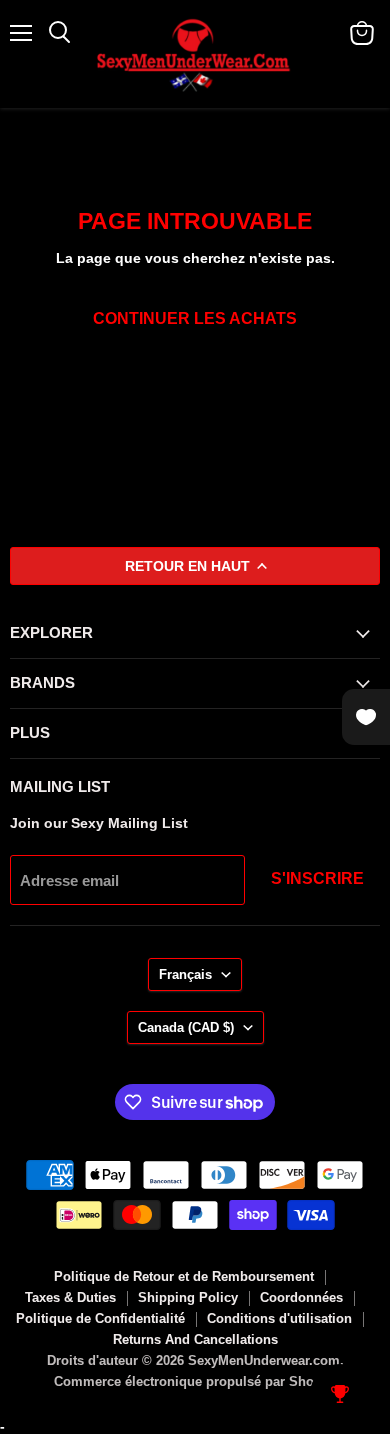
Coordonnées (301, 1297)
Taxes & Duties (70, 1297)
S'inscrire (317, 878)
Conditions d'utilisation (279, 1318)
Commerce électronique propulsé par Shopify (195, 1381)
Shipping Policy (188, 1297)
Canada (186, 1027)
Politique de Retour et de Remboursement (184, 1276)
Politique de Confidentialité (100, 1318)
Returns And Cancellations (195, 1339)
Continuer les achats (195, 318)
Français (185, 974)
